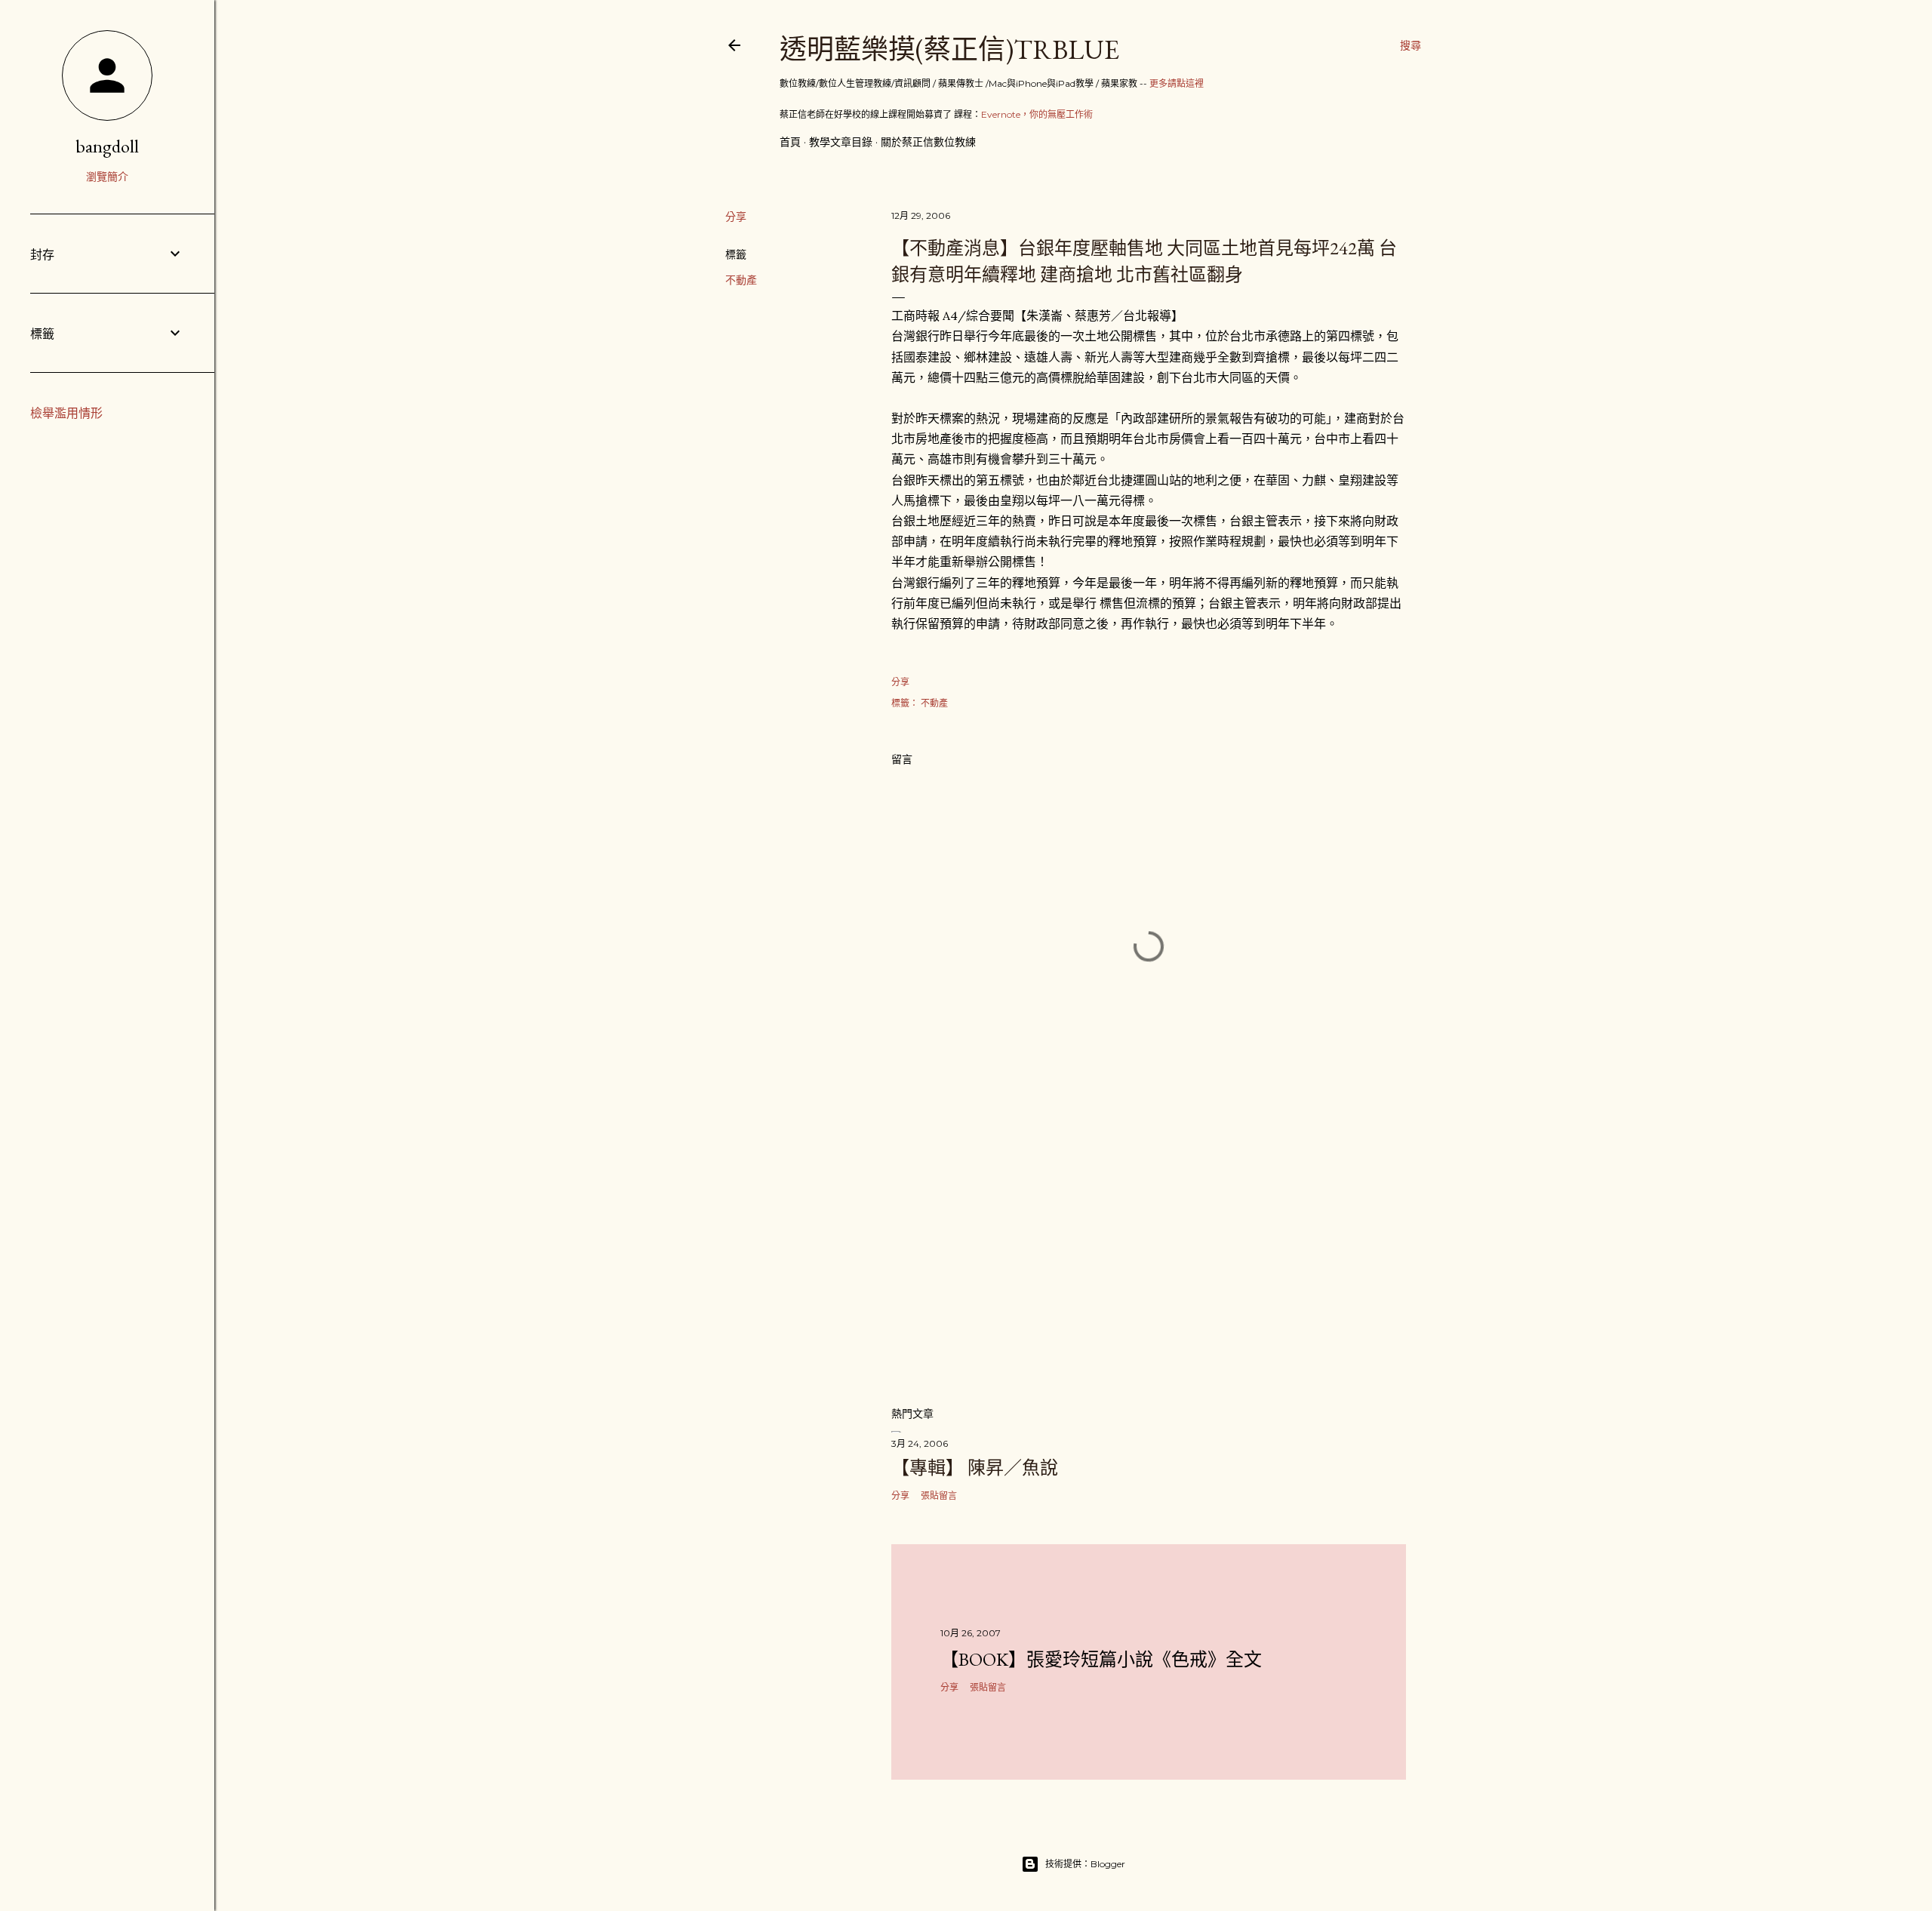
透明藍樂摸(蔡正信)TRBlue (949, 49)
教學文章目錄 (841, 142)
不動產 (741, 280)
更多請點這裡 (1177, 83)
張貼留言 (939, 1496)
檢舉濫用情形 (66, 413)
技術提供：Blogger (1085, 1864)
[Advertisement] (1149, 1262)
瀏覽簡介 (107, 177)
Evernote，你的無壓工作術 (1037, 114)
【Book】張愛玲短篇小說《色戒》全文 (1101, 1659)
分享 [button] (736, 217)
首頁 (790, 142)
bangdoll (107, 146)
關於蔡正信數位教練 (928, 142)
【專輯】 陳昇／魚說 (975, 1468)
